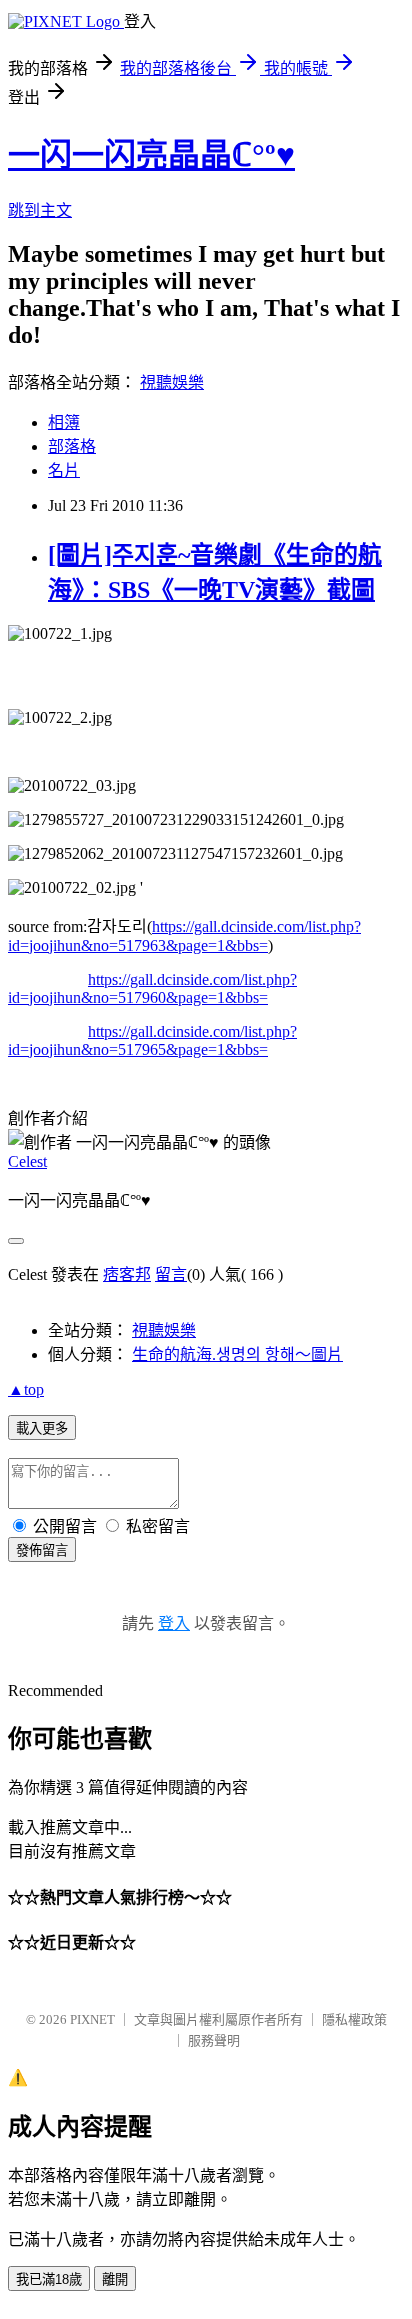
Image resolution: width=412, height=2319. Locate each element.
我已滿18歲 (49, 2279)
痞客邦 (127, 1274)
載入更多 (42, 1428)
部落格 (72, 446)
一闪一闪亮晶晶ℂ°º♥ (151, 155)
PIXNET (92, 2019)
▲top (26, 1389)
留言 (171, 1274)
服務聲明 (214, 2040)
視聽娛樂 (172, 382)
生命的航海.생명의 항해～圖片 (237, 1354)
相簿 (64, 422)
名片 (64, 470)
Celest (27, 1161)
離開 (115, 2279)
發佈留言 (42, 1550)
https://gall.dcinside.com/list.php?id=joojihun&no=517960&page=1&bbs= (152, 988)
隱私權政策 (354, 2019)
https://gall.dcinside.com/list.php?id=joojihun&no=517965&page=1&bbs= (152, 1040)
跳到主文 (40, 210)
